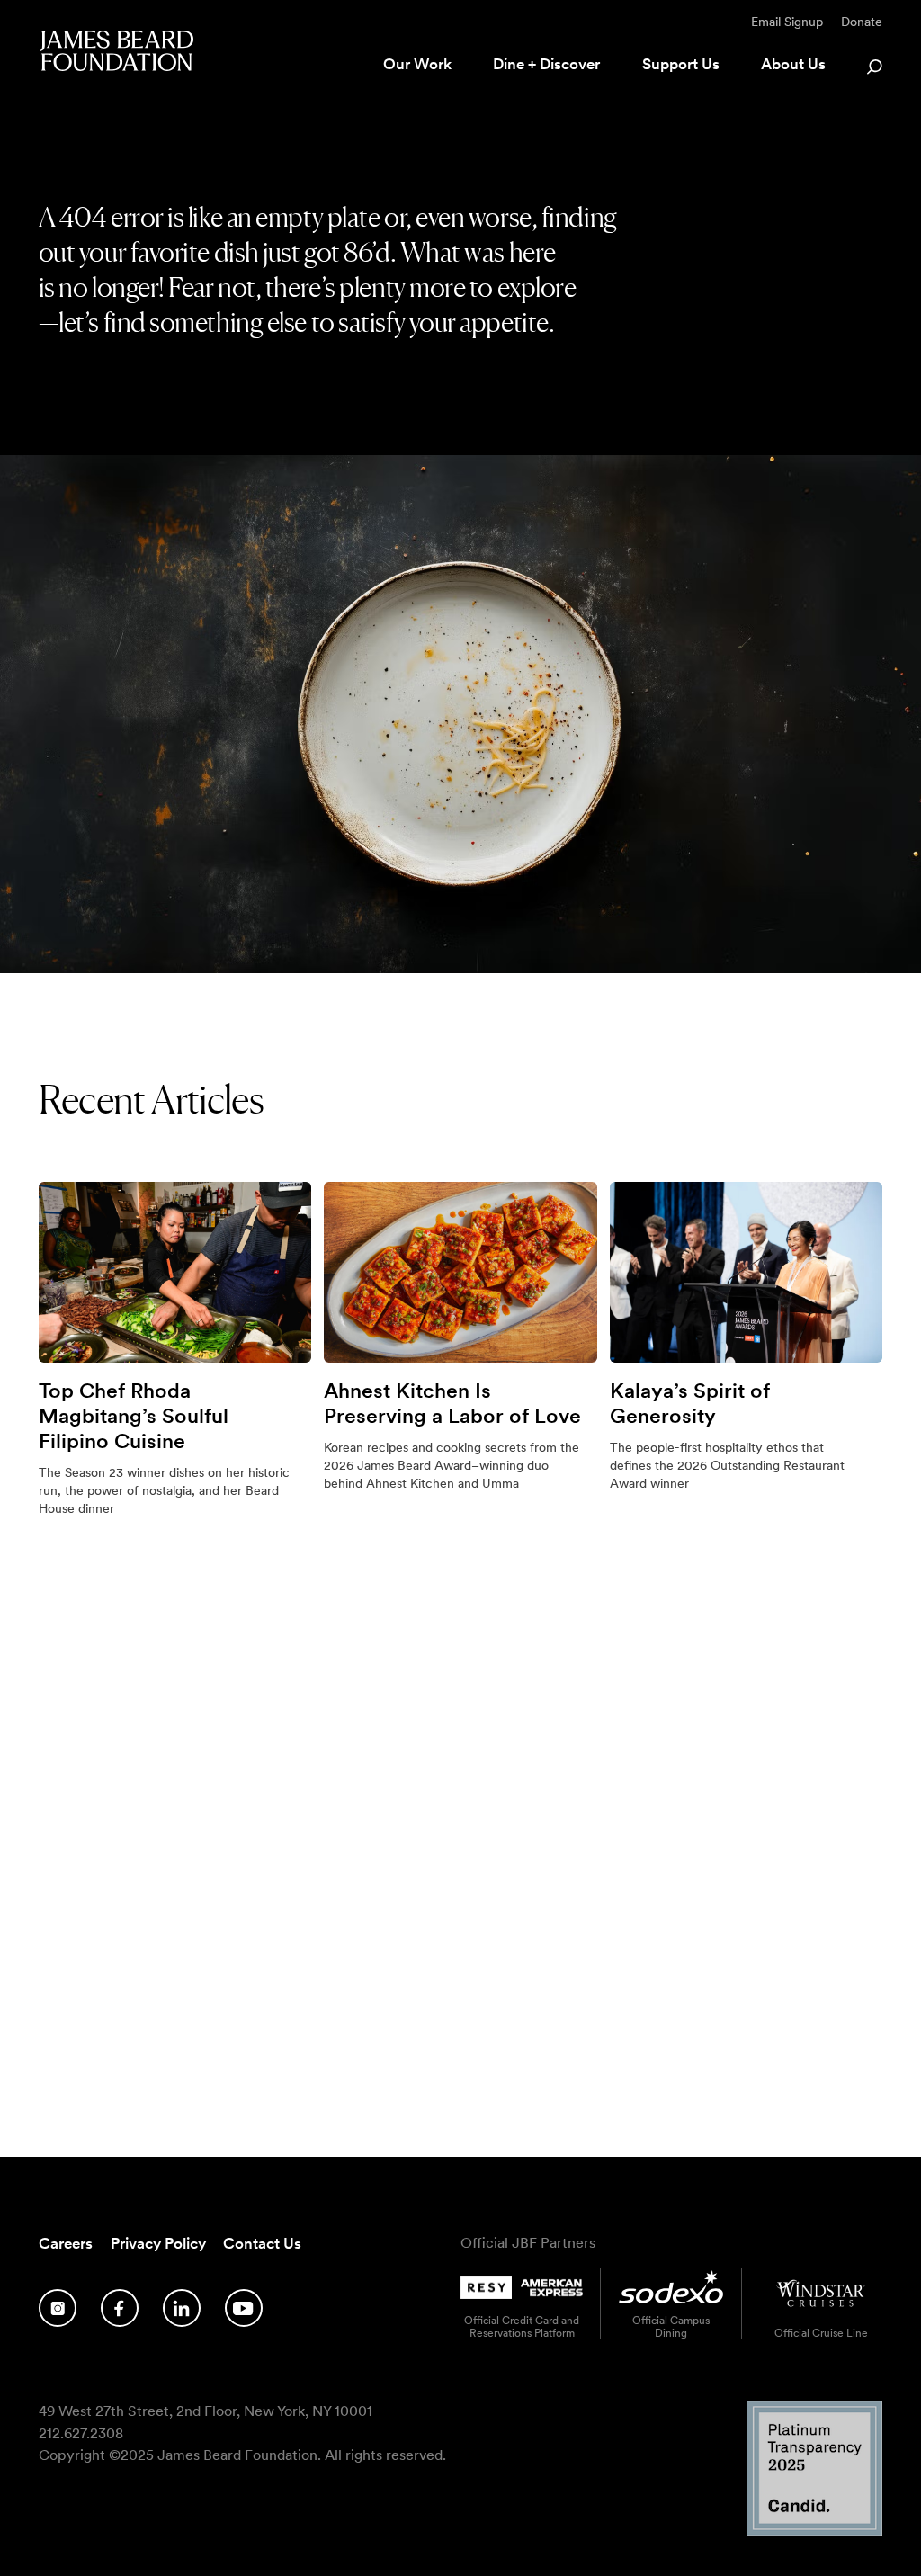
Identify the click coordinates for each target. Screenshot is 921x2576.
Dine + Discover (546, 64)
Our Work (417, 64)
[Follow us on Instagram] (58, 2308)
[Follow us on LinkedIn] (182, 2308)
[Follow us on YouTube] (244, 2308)
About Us (793, 64)
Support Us (681, 64)
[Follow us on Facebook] (120, 2308)
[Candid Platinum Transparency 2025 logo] (815, 2531)
